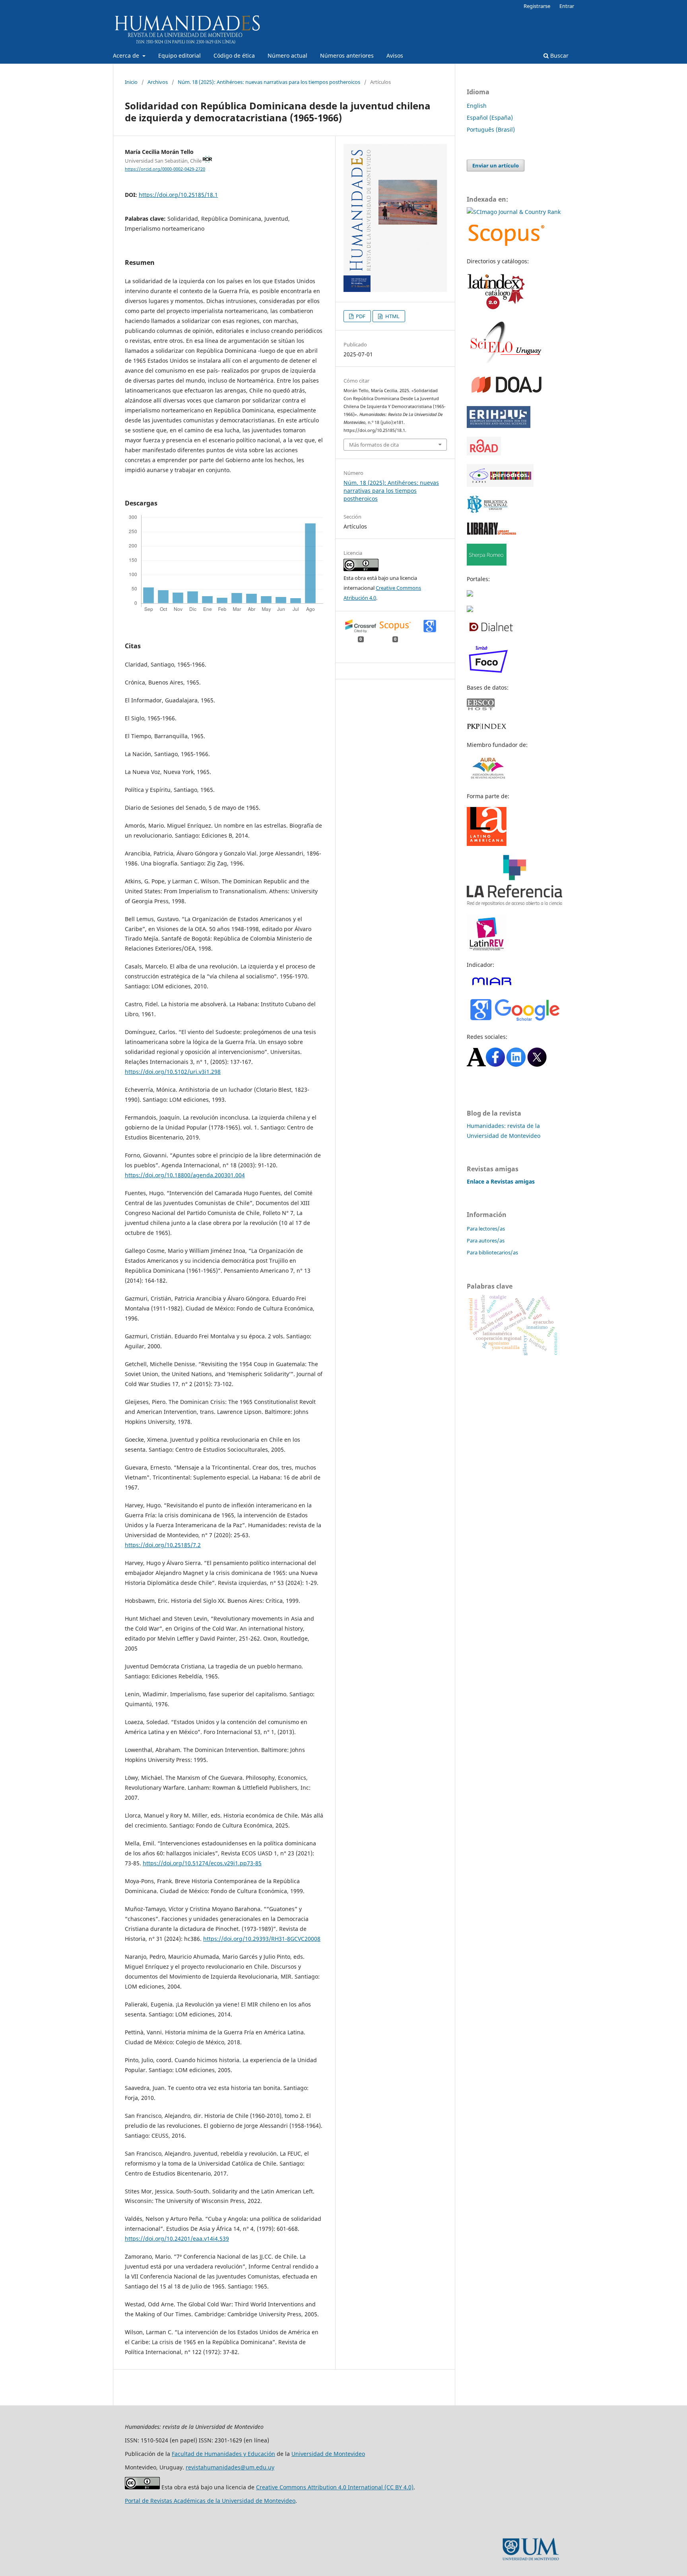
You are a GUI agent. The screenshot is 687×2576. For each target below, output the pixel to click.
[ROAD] (484, 453)
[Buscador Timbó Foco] (488, 672)
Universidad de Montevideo (328, 2454)
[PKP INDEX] (487, 729)
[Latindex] (497, 309)
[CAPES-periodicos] (500, 485)
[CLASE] (470, 610)
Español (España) (490, 118)
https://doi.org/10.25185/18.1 (178, 195)
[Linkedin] (516, 1064)
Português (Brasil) (491, 129)
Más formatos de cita (374, 445)
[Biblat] (470, 594)
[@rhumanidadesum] (537, 1064)
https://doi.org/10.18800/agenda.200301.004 (185, 1175)
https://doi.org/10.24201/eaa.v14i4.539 (177, 2239)
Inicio (131, 82)
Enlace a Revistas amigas (501, 1181)
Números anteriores (347, 55)
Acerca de (127, 55)
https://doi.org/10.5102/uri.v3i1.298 (173, 1072)
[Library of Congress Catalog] (492, 533)
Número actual (287, 55)
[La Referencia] (514, 904)
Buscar (559, 55)
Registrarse (537, 6)
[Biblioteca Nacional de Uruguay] (488, 511)
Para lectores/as (486, 1229)
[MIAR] (492, 985)
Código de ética (234, 55)
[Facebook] (495, 1064)
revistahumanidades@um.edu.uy (230, 2467)
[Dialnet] (491, 631)
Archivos (158, 82)
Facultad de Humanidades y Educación (223, 2454)
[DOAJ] (507, 395)
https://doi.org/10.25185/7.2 (163, 1545)
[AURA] (487, 781)
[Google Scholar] (514, 1021)
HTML (392, 316)
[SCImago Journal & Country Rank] (514, 212)
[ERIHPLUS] (499, 426)
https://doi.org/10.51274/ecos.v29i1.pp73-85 (202, 1863)
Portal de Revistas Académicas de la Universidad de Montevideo (210, 2501)
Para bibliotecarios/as (492, 1252)
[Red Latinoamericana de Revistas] (487, 949)
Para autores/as (486, 1240)
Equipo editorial (180, 55)
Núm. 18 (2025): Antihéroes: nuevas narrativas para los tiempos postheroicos (269, 82)
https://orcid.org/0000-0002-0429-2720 (165, 169)
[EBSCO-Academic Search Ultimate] (485, 708)
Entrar (567, 6)
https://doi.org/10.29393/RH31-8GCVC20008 (262, 1939)
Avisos (395, 55)
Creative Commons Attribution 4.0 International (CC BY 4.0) (335, 2487)
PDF (360, 316)
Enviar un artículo (496, 165)
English (477, 106)
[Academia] (476, 1064)
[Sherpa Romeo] (487, 563)
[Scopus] (507, 246)
